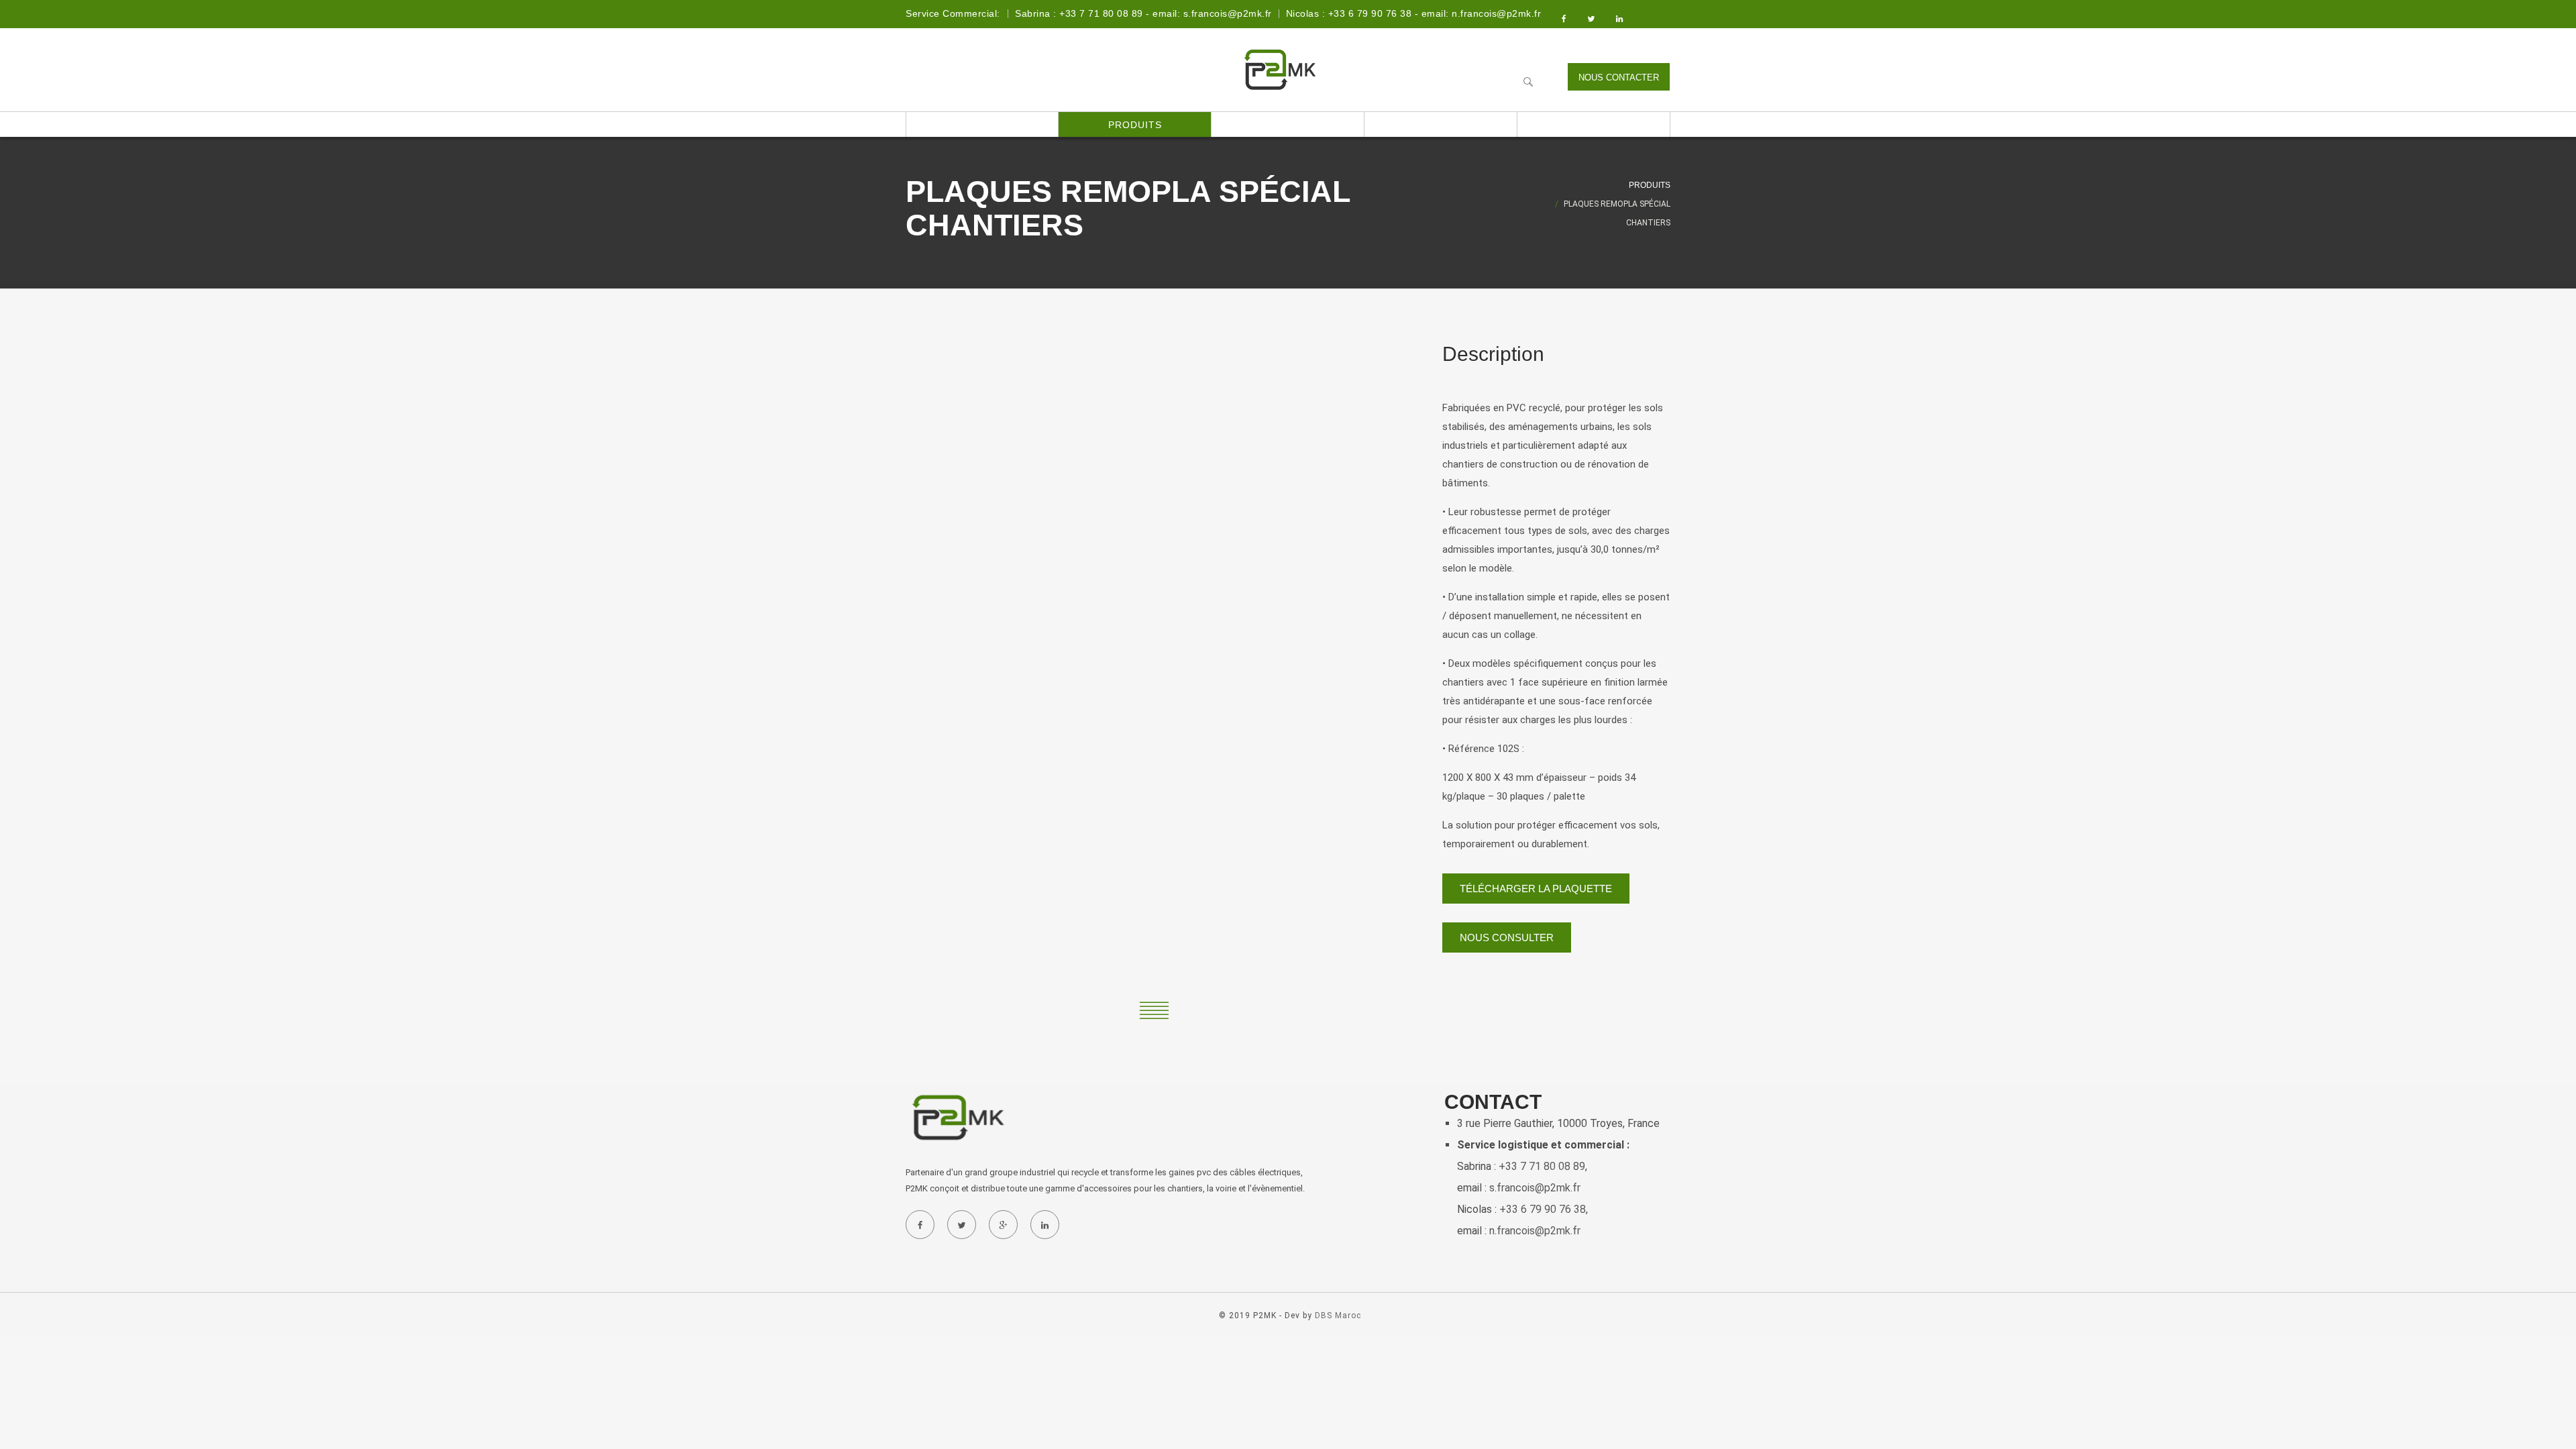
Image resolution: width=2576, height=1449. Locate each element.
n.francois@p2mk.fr (1535, 1231)
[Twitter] (961, 1225)
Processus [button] (1288, 125)
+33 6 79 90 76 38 (1543, 1209)
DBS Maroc (1338, 1316)
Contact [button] (1594, 125)
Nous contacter (1619, 77)
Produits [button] (1135, 125)
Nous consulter (1507, 937)
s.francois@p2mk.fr (1535, 1188)
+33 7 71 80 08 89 (1542, 1166)
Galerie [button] (1441, 125)
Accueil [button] (982, 125)
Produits (1650, 185)
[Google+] (1003, 1225)
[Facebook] (920, 1225)
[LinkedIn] (1044, 1225)
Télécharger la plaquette (1536, 889)
